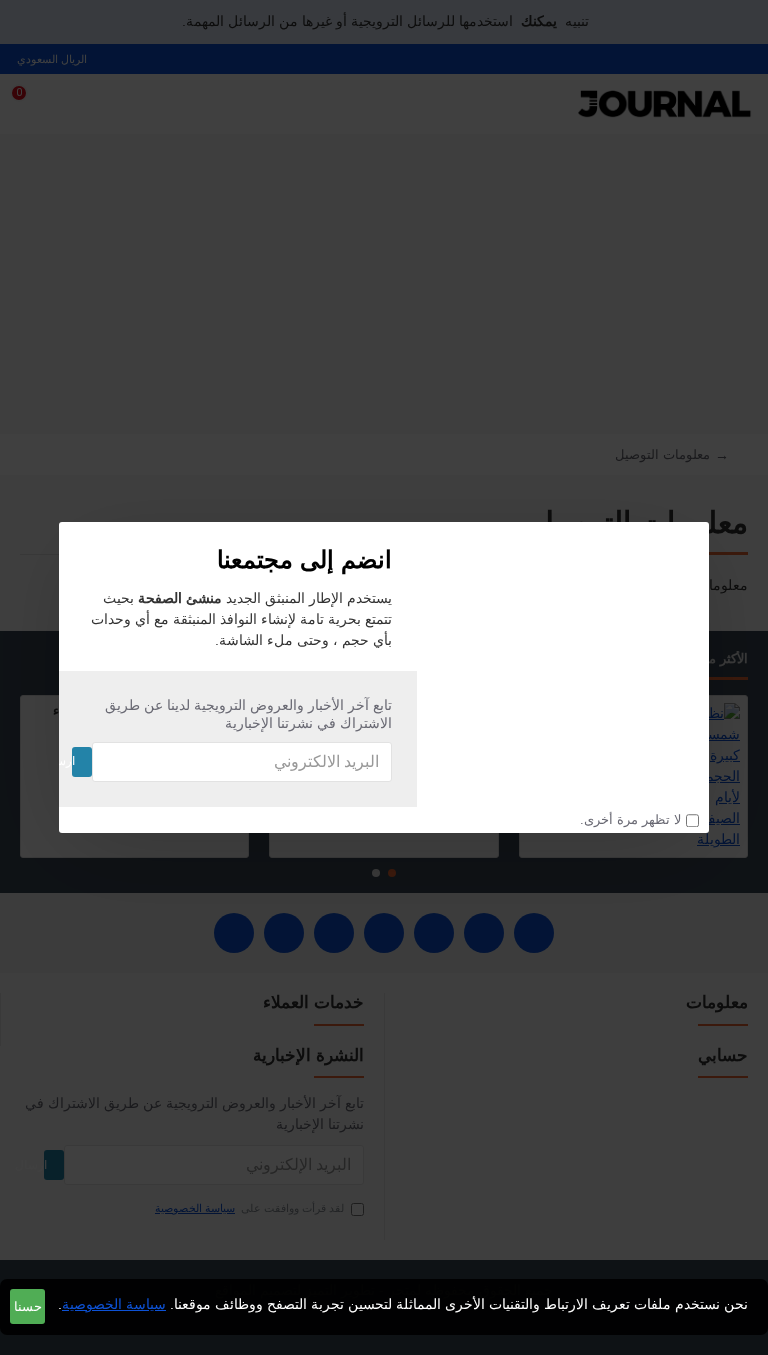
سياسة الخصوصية (114, 1304)
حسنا (28, 1306)
